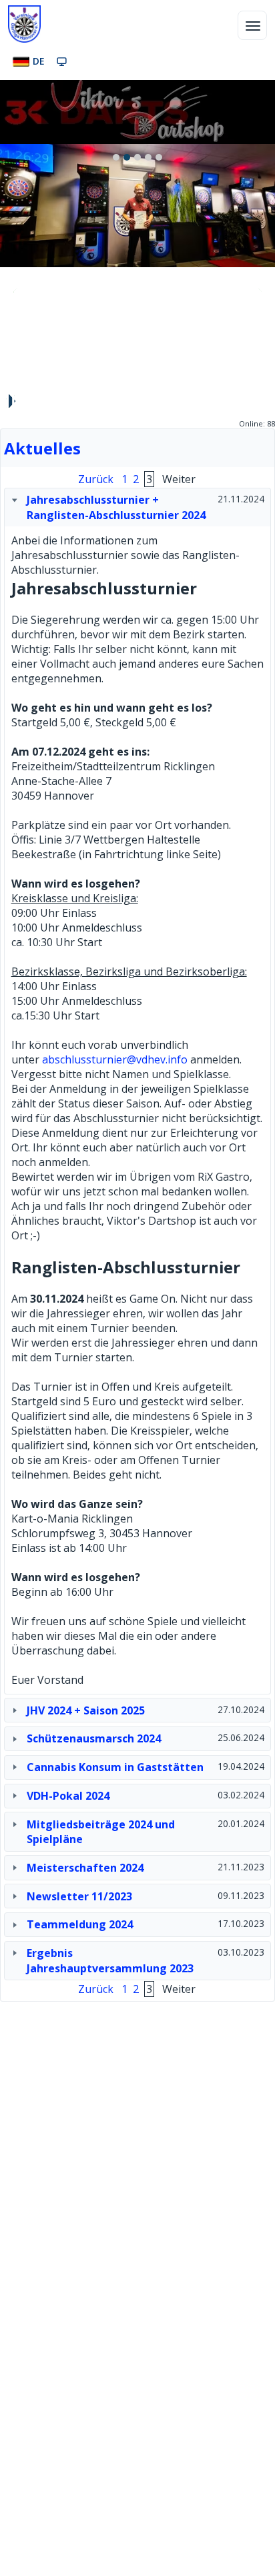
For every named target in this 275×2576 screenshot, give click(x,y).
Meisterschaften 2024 (85, 1868)
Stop (11, 401)
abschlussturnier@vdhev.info (115, 1059)
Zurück (17, 292)
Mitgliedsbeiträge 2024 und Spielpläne (101, 1832)
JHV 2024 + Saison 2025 (86, 1710)
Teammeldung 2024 (80, 1924)
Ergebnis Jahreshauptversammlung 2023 (110, 1960)
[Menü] (252, 25)
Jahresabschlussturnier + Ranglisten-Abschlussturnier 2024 (116, 507)
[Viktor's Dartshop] (137, 112)
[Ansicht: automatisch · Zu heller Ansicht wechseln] (62, 61)
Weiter (258, 292)
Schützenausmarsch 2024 (94, 1738)
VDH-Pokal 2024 (68, 1796)
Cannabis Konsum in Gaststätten (115, 1767)
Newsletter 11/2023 (79, 1896)
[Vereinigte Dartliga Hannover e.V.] (24, 24)
